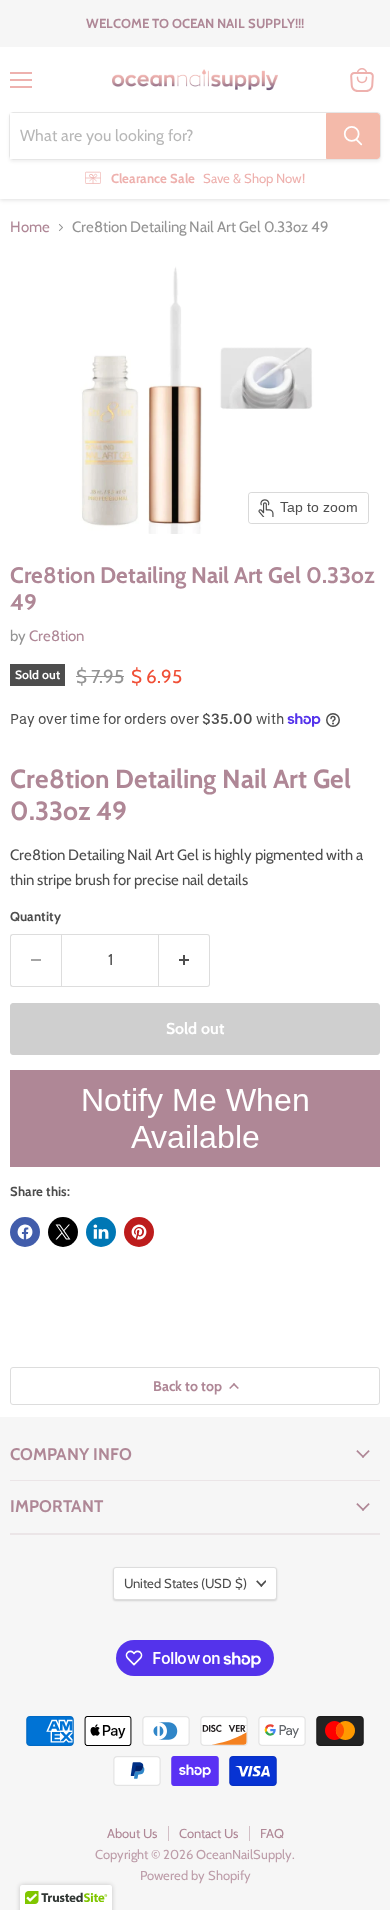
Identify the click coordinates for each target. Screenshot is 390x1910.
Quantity (35, 916)
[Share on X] (63, 1232)
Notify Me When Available (195, 1118)
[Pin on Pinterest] (139, 1232)
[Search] (353, 136)
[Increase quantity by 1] (184, 960)
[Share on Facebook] (25, 1232)
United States (185, 1583)
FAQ (272, 1833)
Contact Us (208, 1833)
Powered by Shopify (195, 1875)
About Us (132, 1833)
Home (30, 227)
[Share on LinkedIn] (101, 1232)
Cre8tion (56, 636)
